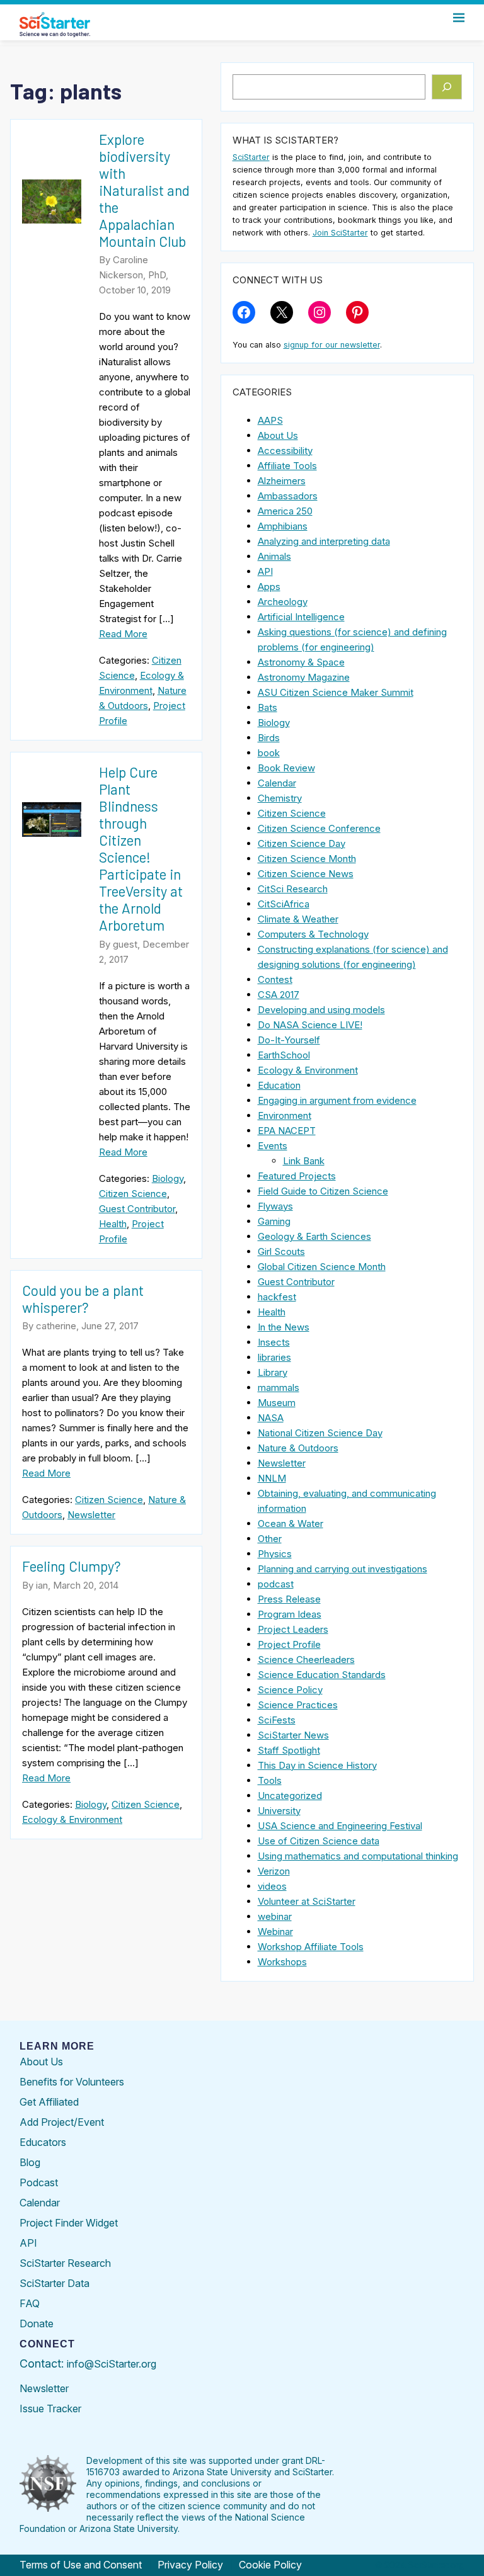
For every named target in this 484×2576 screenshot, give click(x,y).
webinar (275, 1916)
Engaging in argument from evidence (337, 1100)
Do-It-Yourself (289, 1040)
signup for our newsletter (332, 345)
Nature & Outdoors (298, 1448)
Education (279, 1085)
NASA (271, 1418)
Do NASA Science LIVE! (310, 1025)
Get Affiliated (49, 2102)
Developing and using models (321, 1010)
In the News (284, 1327)
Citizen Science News (306, 874)
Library (273, 1372)
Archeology (283, 602)
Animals (274, 556)
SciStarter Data (55, 2283)
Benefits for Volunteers (72, 2082)
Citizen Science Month (307, 859)
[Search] (447, 87)
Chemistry (280, 798)
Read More (123, 634)
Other (270, 1539)
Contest (275, 979)
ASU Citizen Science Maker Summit (336, 692)
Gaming (274, 1221)
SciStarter (251, 157)
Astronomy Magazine (304, 677)
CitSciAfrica (284, 904)
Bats (268, 707)
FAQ (30, 2303)
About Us (278, 435)
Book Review (286, 768)
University (279, 1811)
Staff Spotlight (289, 1750)
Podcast (39, 2182)
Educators (43, 2142)
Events (273, 1146)
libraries (274, 1357)
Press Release (289, 1599)
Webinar (275, 1932)
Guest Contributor (137, 1209)
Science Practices (298, 1705)
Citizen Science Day (302, 843)
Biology (168, 1178)
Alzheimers (282, 481)
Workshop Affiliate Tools (311, 1947)
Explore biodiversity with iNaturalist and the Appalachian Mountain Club (144, 190)
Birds (269, 738)
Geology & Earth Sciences (314, 1236)
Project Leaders (293, 1629)
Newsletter (91, 1515)
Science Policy (290, 1690)
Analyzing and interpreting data (324, 541)
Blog (30, 2162)
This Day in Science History (317, 1765)
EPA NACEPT (287, 1131)
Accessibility (285, 451)
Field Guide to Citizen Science (323, 1191)
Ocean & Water (291, 1523)
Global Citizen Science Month (322, 1267)
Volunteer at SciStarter (307, 1901)
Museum (277, 1403)
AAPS (270, 420)
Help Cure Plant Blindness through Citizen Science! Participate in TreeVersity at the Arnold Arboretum (141, 848)
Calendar (277, 783)
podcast (276, 1584)
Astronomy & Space (301, 662)
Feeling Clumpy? (72, 1566)
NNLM (272, 1478)
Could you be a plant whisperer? (83, 1299)
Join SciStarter (340, 233)
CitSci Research (293, 889)
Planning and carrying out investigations (343, 1569)
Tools (270, 1780)
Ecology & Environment (72, 1819)
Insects (274, 1342)
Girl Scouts (281, 1251)
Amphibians (283, 526)
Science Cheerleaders (306, 1660)
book (269, 753)
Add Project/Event (62, 2122)
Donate (37, 2324)
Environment (285, 1115)
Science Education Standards (322, 1675)
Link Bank (304, 1161)
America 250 (285, 511)
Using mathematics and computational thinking (358, 1856)
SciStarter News (293, 1735)
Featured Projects (297, 1176)
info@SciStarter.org (112, 2364)
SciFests (277, 1720)
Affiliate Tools (287, 466)
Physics (275, 1554)
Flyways (275, 1206)
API (265, 571)
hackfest (277, 1297)
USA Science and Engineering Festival (340, 1826)
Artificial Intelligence (301, 617)
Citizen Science (133, 1194)
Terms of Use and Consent (81, 2565)
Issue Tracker (50, 2409)
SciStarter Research (65, 2263)
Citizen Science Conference (319, 828)
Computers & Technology (313, 934)
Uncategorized (290, 1796)
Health (113, 1224)
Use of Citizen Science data (319, 1841)
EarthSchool (284, 1055)
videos (272, 1886)
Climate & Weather (298, 919)
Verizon (274, 1871)
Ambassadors (288, 496)
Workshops (282, 1962)
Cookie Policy (270, 2565)
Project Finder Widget (69, 2223)
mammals (279, 1387)
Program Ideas (290, 1614)
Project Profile (289, 1644)
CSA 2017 (279, 995)
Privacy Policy (190, 2565)
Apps (269, 587)
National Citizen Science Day (320, 1433)
